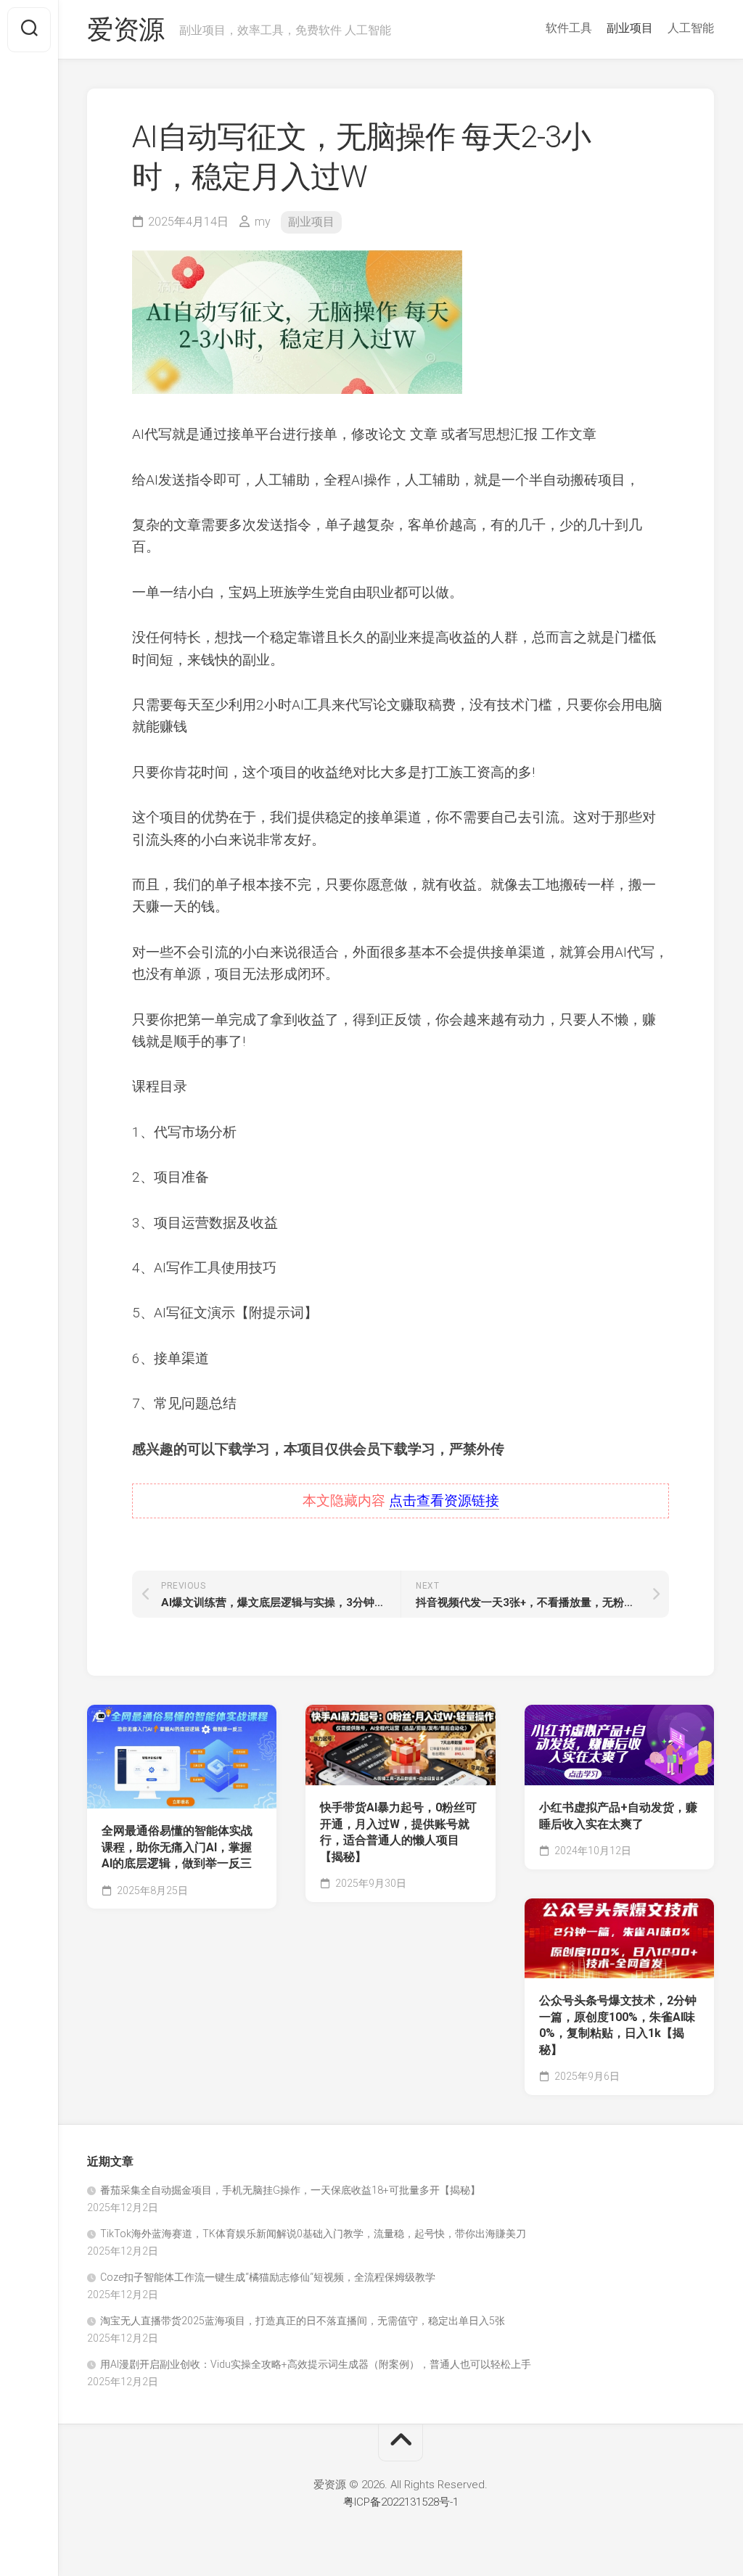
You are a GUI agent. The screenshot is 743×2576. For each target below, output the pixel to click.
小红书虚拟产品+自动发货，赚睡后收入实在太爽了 (618, 1816)
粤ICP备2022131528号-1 (401, 2502)
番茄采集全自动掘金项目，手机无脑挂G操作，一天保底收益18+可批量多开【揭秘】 (290, 2190)
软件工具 (569, 28)
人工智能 (691, 28)
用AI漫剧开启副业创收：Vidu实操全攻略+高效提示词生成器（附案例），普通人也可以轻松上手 (316, 2364)
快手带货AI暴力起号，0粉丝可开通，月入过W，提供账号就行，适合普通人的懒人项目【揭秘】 (398, 1832)
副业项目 (630, 28)
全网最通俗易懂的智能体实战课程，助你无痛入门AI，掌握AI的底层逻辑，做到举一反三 (177, 1847)
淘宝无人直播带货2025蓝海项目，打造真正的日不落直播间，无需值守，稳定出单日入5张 (303, 2321)
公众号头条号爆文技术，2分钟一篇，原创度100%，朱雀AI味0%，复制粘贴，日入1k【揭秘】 (618, 2025)
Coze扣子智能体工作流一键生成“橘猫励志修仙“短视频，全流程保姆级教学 (268, 2277)
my (263, 222)
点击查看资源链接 (444, 1501)
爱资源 (126, 30)
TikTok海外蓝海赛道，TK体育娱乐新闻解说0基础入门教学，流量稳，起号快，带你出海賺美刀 (313, 2234)
